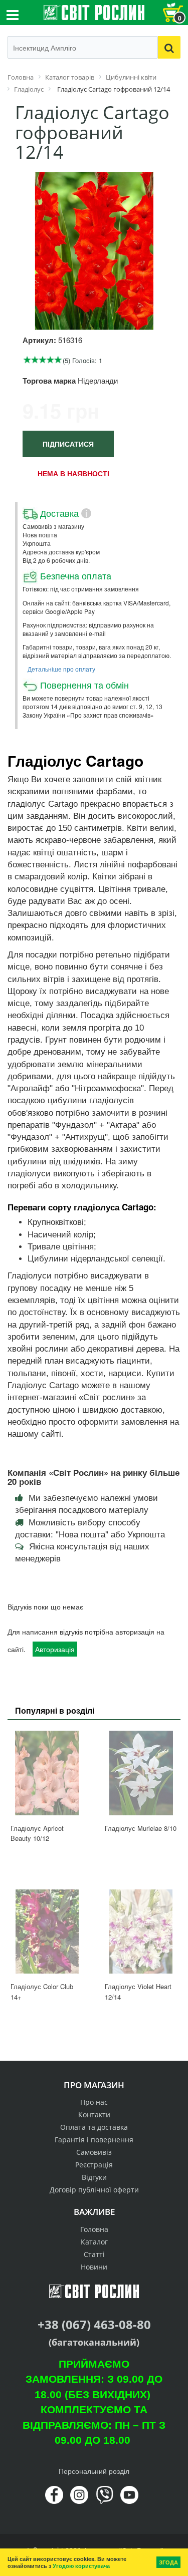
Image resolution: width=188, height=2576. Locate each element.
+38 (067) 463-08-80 (94, 2324)
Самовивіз (94, 2152)
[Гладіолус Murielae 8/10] (141, 1773)
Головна (94, 2229)
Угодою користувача (81, 2566)
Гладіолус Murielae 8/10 (141, 1828)
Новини (94, 2267)
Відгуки (94, 2177)
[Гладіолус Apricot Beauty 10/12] (47, 1773)
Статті (94, 2254)
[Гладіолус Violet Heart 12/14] (141, 1932)
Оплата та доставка (94, 2127)
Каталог (94, 2242)
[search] (169, 47)
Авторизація (55, 1649)
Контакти (94, 2115)
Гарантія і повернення (94, 2140)
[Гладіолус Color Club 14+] (47, 1932)
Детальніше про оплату (61, 669)
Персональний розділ (94, 2471)
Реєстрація (94, 2165)
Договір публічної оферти (94, 2190)
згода (168, 2562)
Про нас (94, 2102)
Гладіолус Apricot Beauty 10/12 (37, 1833)
